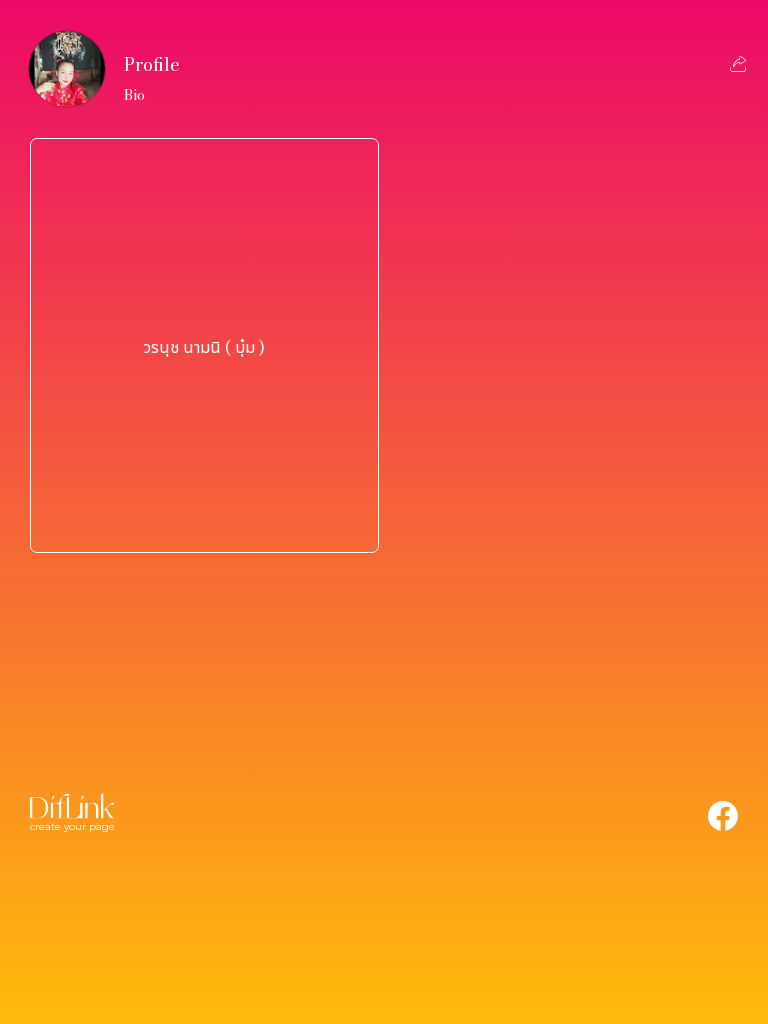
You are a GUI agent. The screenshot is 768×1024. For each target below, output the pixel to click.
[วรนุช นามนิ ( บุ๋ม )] (204, 521)
